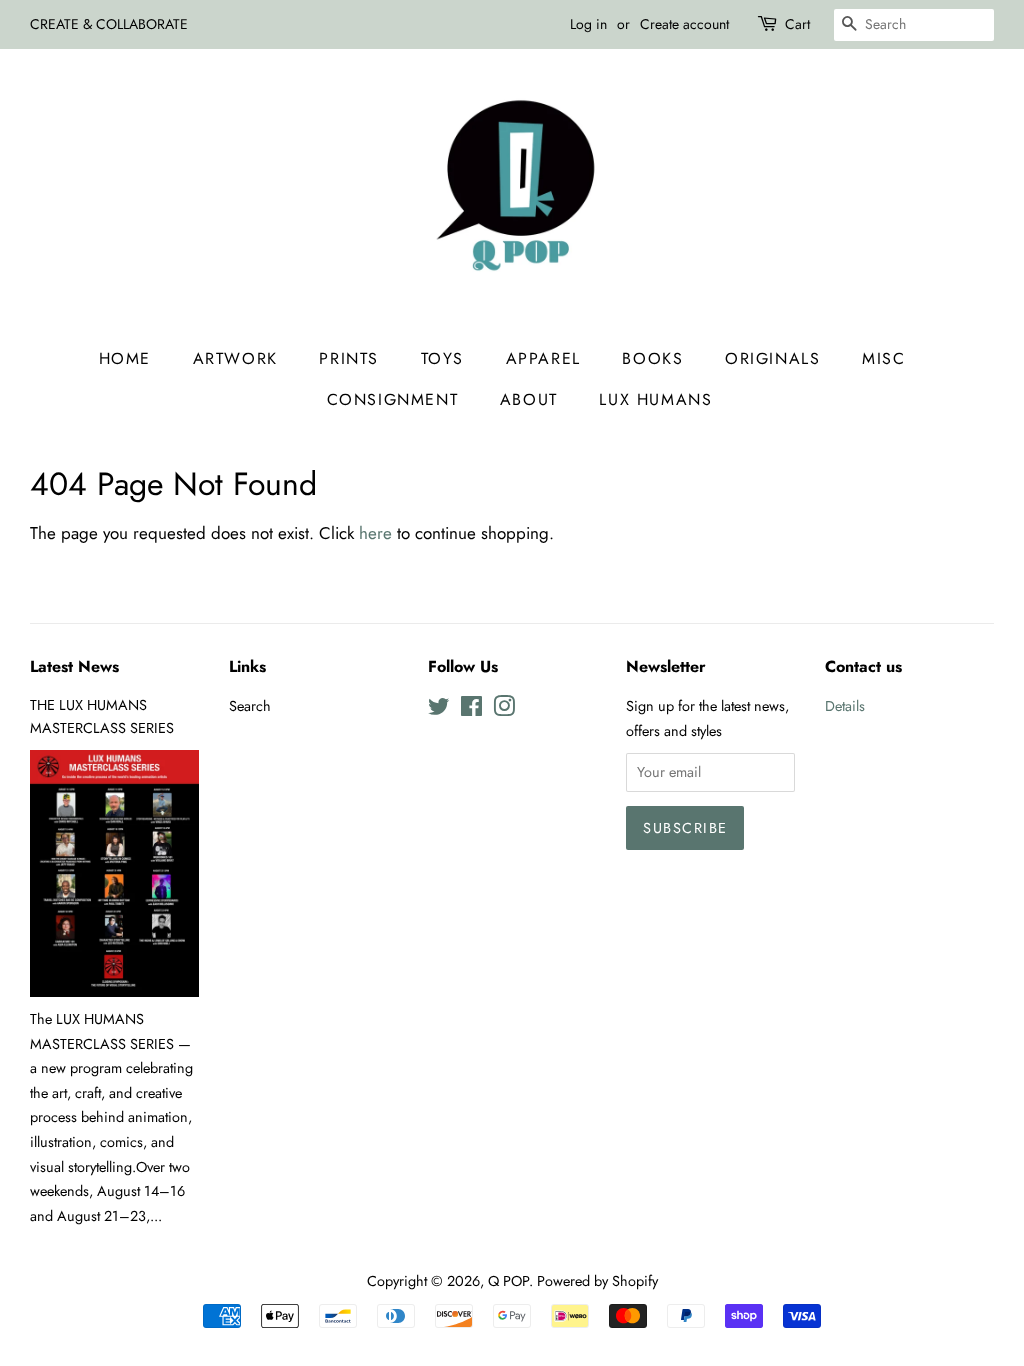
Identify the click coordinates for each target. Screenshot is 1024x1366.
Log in (588, 24)
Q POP (508, 1281)
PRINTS (349, 358)
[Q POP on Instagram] (504, 710)
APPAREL (543, 358)
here (375, 533)
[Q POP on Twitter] (439, 710)
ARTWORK (235, 358)
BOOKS (652, 358)
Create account (684, 24)
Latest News (74, 666)
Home (125, 358)
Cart (797, 24)
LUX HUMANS (655, 399)
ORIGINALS (772, 358)
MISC (883, 358)
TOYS (442, 358)
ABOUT (529, 399)
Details (845, 706)
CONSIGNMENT (393, 399)
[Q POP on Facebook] (471, 710)
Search (250, 706)
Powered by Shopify (597, 1281)
